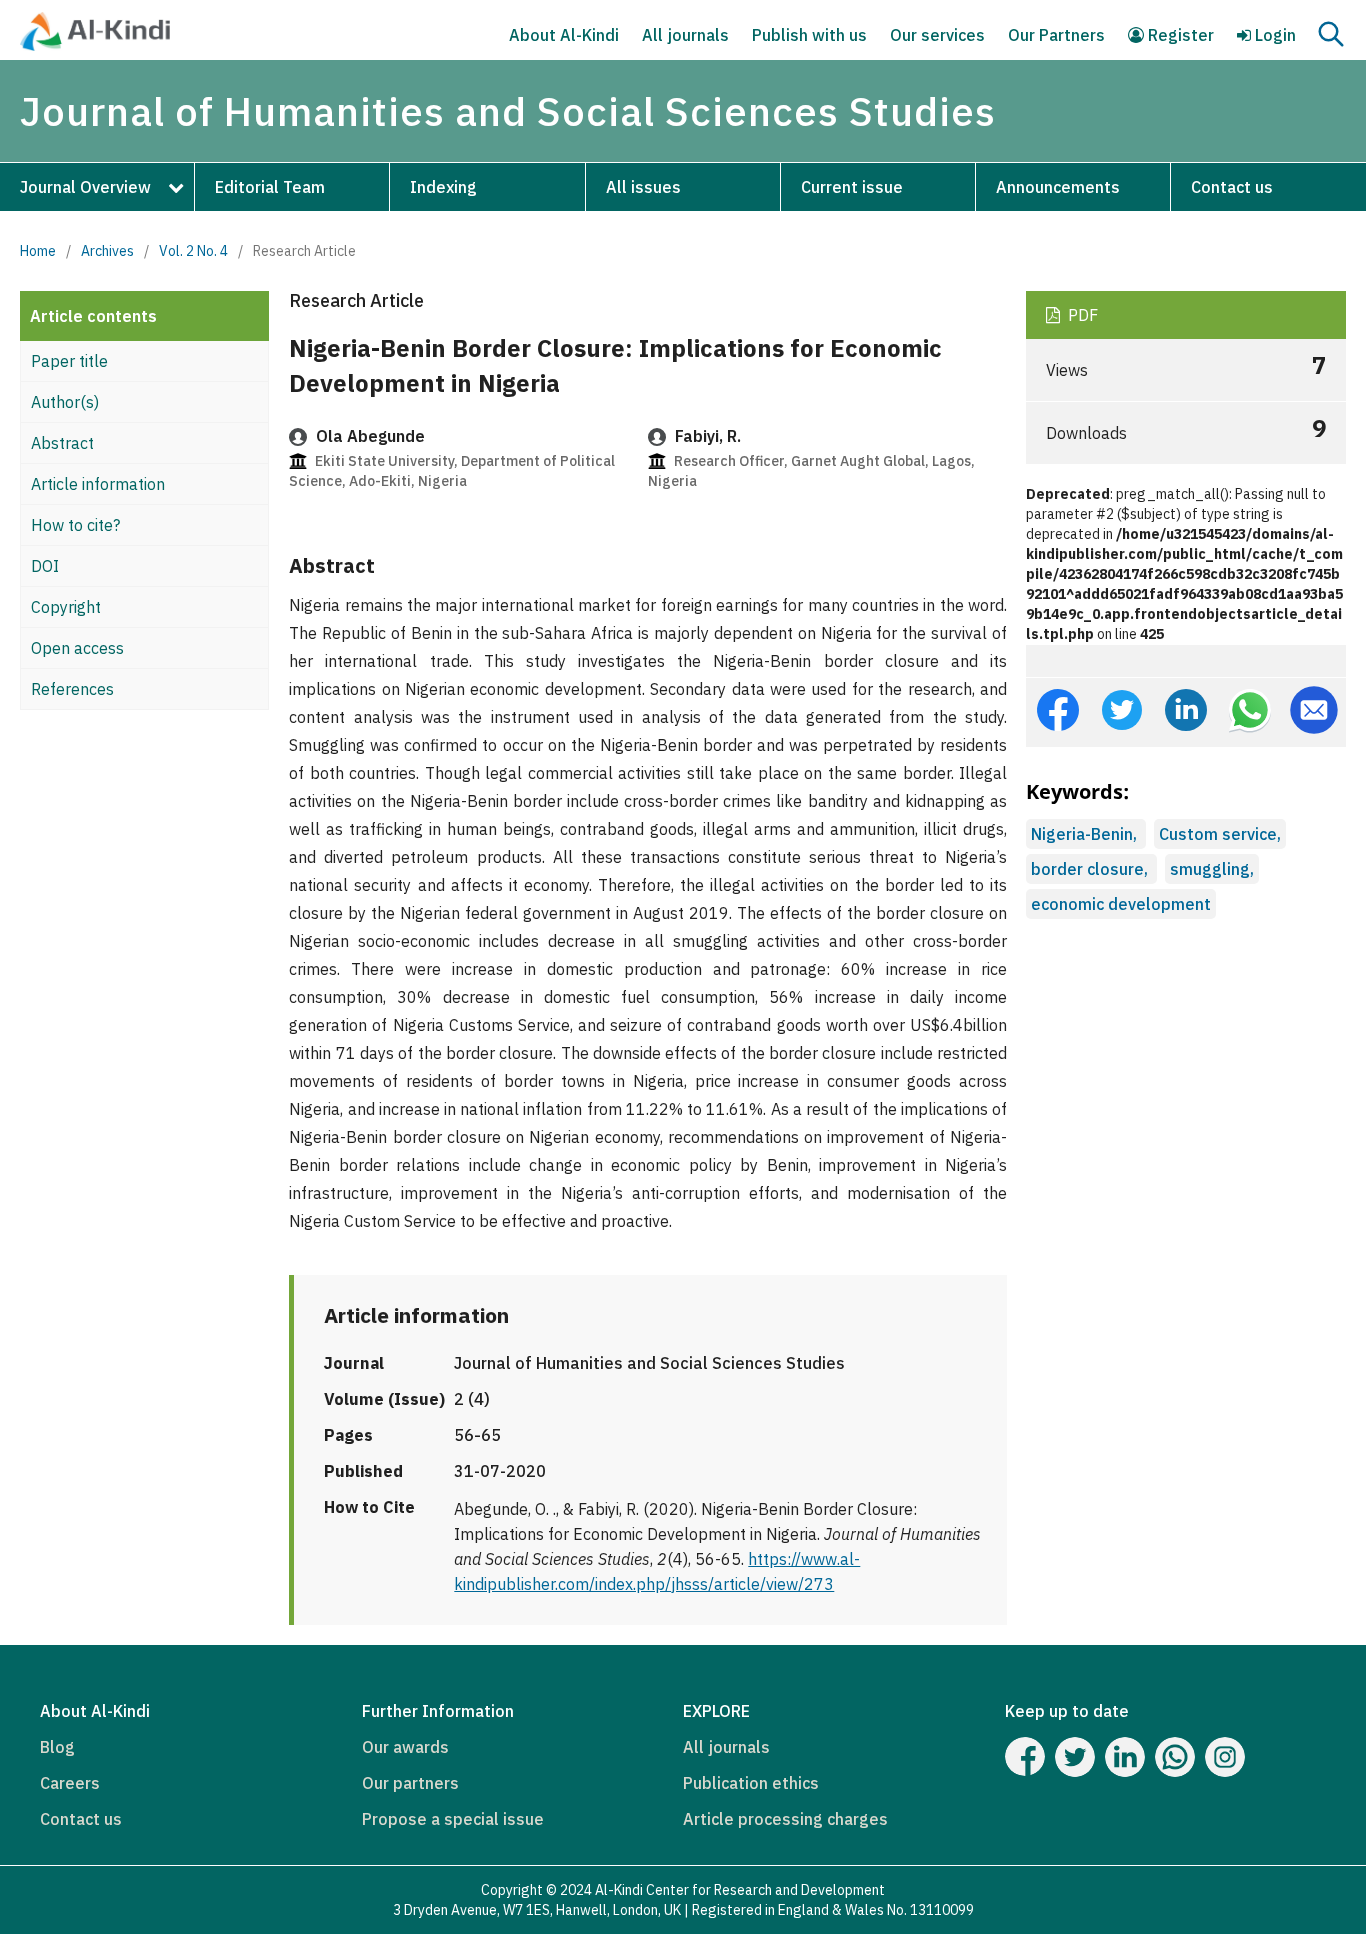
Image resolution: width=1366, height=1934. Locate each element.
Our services (937, 35)
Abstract (62, 443)
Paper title (69, 361)
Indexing (443, 187)
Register (1179, 35)
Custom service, (1220, 834)
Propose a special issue (453, 1819)
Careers (70, 1783)
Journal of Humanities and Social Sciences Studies (508, 111)
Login (1273, 35)
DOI (45, 566)
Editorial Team (270, 187)
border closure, (1091, 869)
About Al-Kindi (564, 35)
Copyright (66, 607)
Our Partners (1056, 35)
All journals (685, 35)
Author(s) (65, 402)
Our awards (405, 1747)
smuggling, (1212, 869)
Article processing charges (785, 1819)
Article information (98, 484)
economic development (1121, 904)
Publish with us (809, 35)
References (72, 689)
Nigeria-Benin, (1086, 834)
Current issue (852, 187)
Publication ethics (751, 1783)
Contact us (1232, 187)
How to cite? (75, 525)
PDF (1081, 315)
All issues (643, 187)
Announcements (1058, 187)
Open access (77, 648)
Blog (57, 1747)
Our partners (410, 1783)
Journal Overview (85, 187)
